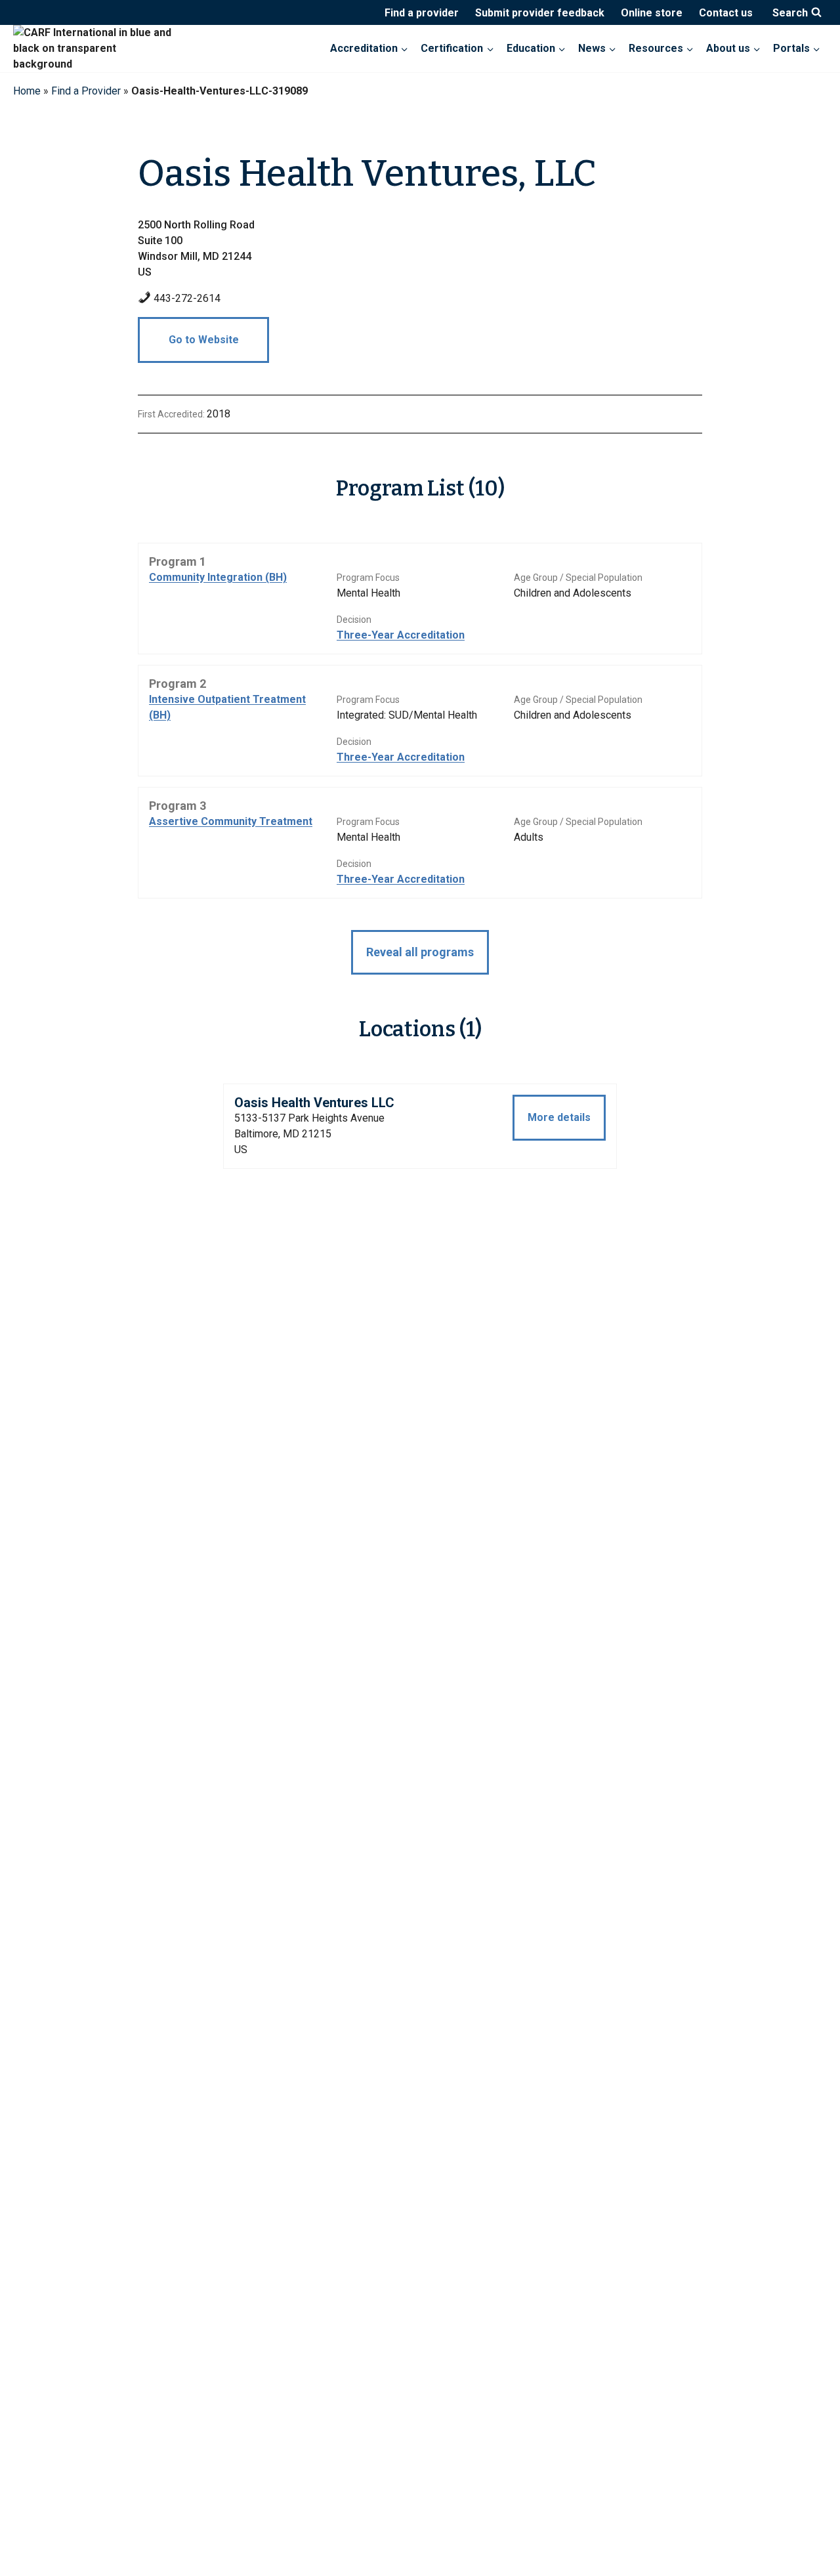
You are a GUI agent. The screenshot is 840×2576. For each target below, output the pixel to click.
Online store (652, 13)
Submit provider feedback (540, 13)
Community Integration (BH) (218, 577)
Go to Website (204, 340)
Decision (354, 620)
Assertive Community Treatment (231, 821)
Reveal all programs (420, 952)
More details (559, 1117)
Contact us (726, 13)
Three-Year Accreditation (401, 635)
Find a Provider (86, 91)
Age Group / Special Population (578, 578)
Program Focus (368, 578)
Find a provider (422, 13)
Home (27, 91)
